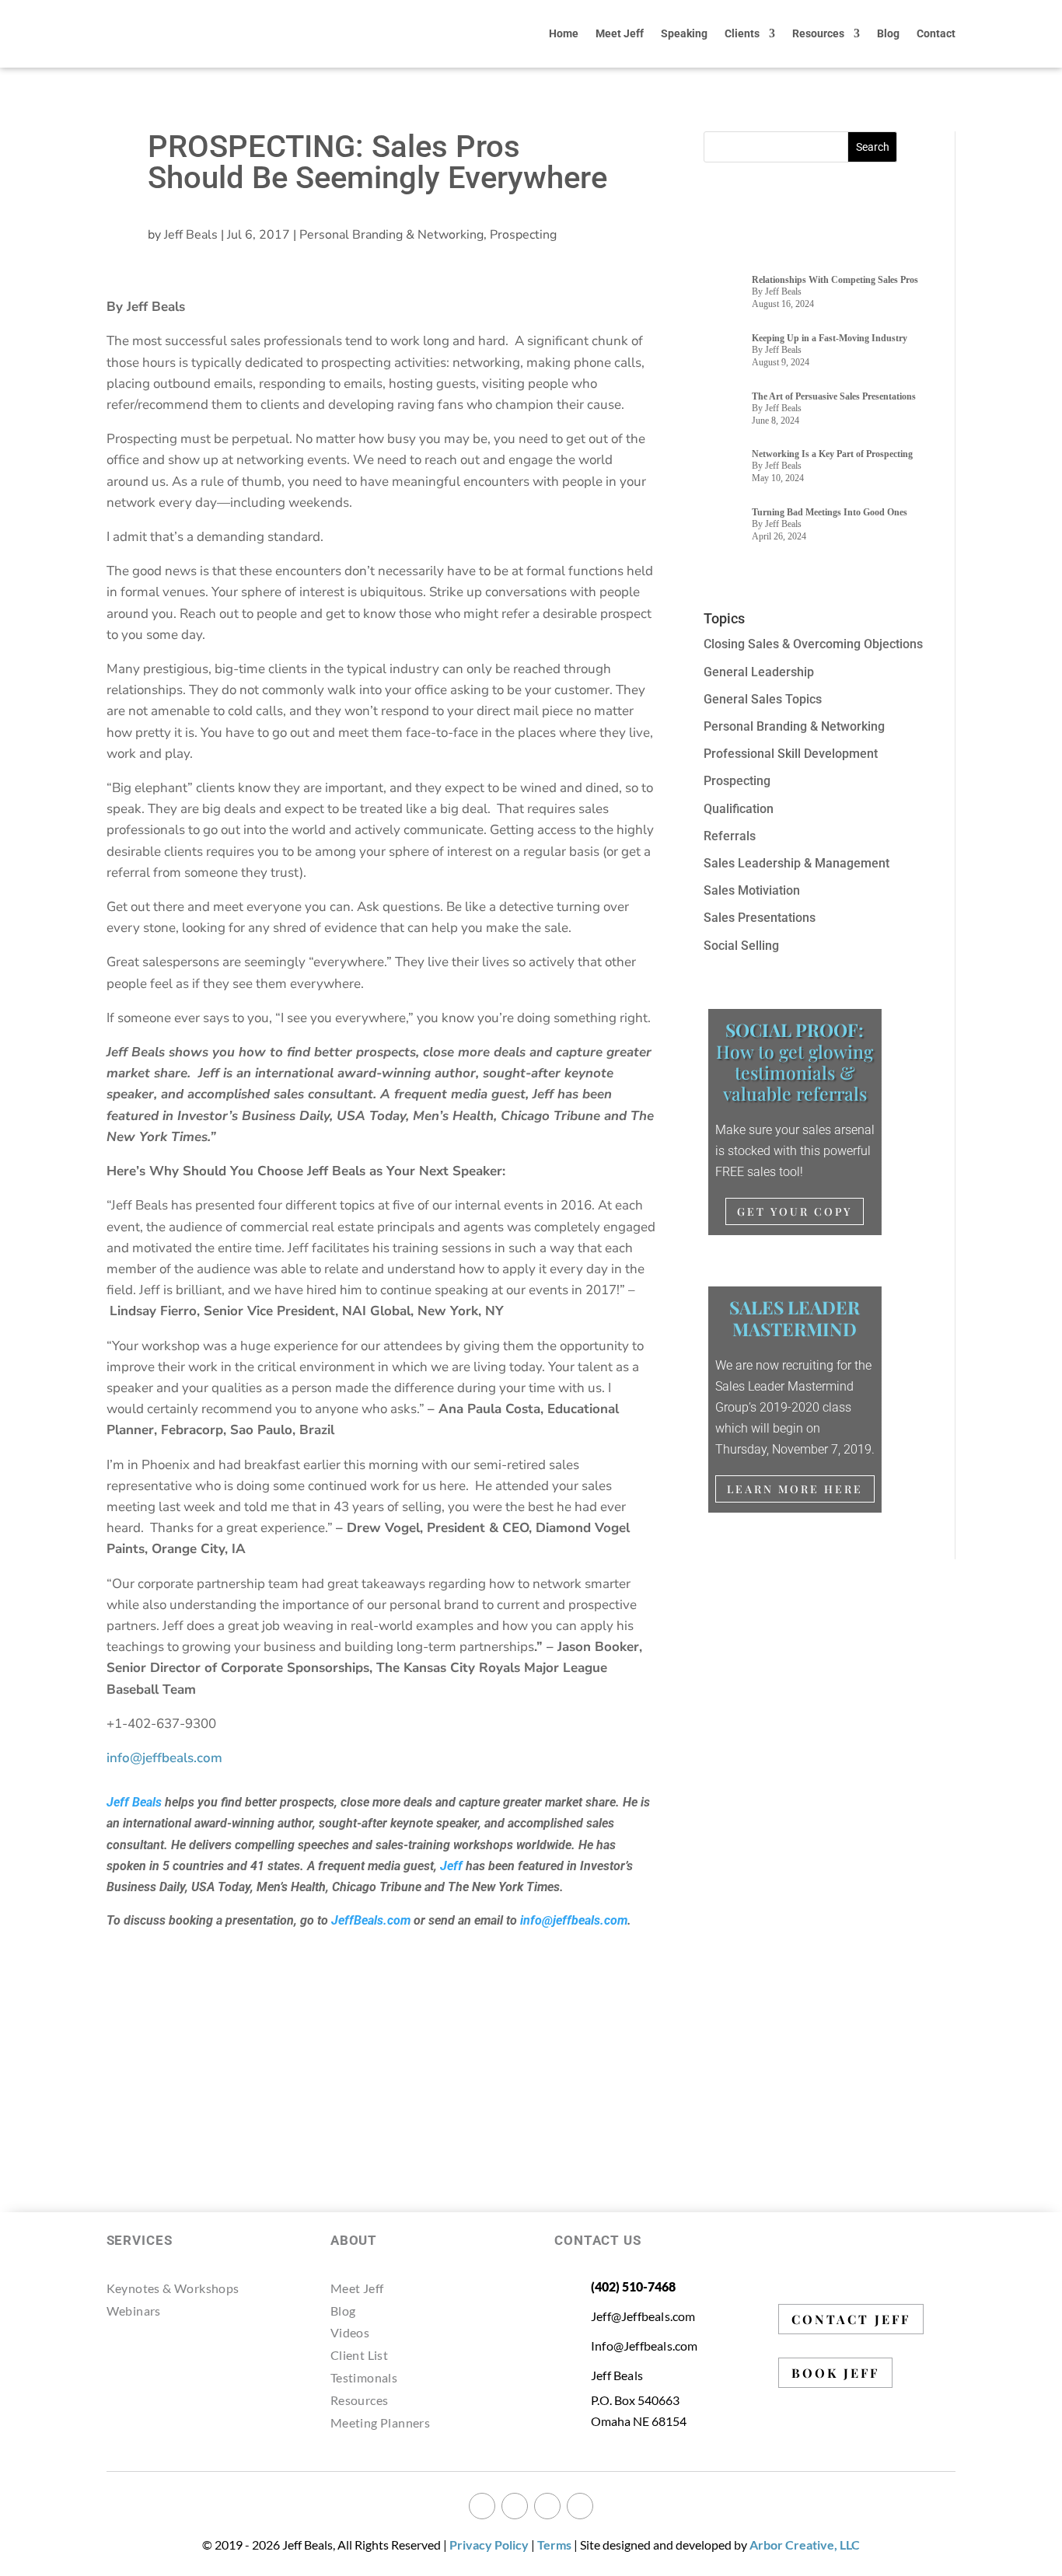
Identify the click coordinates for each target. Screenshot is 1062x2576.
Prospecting (523, 235)
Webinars (134, 2311)
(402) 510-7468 (633, 2286)
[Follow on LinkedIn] (547, 2506)
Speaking (684, 33)
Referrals (730, 836)
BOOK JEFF (835, 2373)
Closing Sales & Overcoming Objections (813, 644)
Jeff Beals (191, 235)
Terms (554, 2545)
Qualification (739, 809)
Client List (359, 2355)
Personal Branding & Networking (391, 235)
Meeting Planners (380, 2422)
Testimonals (364, 2377)
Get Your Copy (795, 1211)
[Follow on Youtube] (580, 2506)
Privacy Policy (489, 2545)
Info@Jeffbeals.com (645, 2346)
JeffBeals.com (371, 1920)
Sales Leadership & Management (796, 863)
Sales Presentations (760, 918)
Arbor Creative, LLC (805, 2545)
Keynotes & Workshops (173, 2288)
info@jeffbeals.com (574, 1920)
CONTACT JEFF (851, 2319)
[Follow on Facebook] (482, 2506)
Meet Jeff (620, 33)
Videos (350, 2332)
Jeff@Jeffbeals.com (643, 2316)
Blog (888, 33)
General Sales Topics (763, 699)
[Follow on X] (515, 2506)
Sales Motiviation (752, 890)
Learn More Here (795, 1489)
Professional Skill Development (791, 754)
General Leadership (759, 672)
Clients (742, 33)
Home (564, 33)
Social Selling (741, 946)
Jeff (451, 1866)
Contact (936, 33)
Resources (818, 33)
